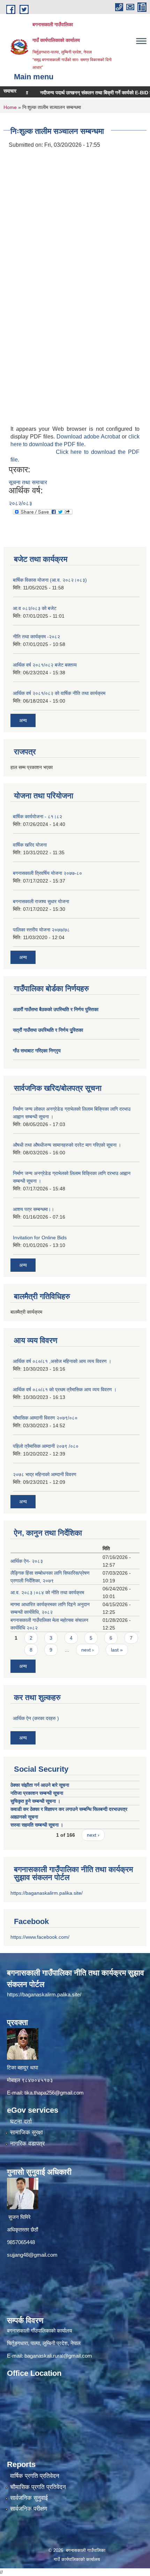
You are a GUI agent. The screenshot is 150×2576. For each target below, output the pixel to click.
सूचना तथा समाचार (28, 482)
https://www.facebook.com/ (40, 1937)
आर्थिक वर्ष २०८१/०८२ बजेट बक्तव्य (45, 665)
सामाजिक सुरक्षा (27, 2132)
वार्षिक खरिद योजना (30, 845)
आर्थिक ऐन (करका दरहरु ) (36, 1718)
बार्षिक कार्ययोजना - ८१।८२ (37, 817)
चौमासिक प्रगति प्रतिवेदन (38, 2487)
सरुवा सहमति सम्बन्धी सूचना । (37, 1825)
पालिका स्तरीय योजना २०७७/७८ (41, 930)
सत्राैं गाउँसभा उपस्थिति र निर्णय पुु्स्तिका (48, 1030)
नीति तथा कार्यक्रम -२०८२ (36, 637)
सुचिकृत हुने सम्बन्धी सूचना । (35, 1801)
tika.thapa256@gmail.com (54, 2093)
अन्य (23, 720)
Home (10, 107)
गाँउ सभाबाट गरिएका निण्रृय (37, 1051)
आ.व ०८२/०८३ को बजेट (35, 608)
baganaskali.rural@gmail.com (58, 2356)
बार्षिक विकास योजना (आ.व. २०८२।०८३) (50, 580)
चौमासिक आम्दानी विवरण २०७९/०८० (45, 1418)
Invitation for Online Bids (40, 1238)
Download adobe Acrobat (89, 437)
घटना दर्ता (21, 2122)
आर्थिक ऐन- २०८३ (27, 1561)
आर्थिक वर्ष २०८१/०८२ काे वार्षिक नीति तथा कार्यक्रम (59, 693)
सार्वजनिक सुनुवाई (29, 2498)
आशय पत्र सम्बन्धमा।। (33, 1209)
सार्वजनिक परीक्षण (29, 2509)
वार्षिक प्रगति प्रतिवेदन (35, 2476)
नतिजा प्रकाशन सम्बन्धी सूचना (37, 1793)
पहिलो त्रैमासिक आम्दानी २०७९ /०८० (46, 1446)
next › (88, 1650)
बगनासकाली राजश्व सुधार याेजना (41, 901)
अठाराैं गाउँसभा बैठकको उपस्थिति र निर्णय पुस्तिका (56, 1009)
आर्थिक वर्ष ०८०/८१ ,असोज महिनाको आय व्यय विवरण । (62, 1361)
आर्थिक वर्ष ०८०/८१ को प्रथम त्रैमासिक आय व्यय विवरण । (65, 1389)
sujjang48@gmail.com (32, 2255)
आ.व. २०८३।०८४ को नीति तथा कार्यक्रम (47, 1592)
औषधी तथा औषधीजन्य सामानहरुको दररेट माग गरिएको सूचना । (67, 1145)
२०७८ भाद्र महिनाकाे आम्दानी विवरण (45, 1474)
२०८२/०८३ (20, 503)
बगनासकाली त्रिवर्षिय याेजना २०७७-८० (47, 873)
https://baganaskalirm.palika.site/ (47, 1893)
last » (117, 1650)
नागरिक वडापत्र (27, 2144)
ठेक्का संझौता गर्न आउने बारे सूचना (40, 1785)
